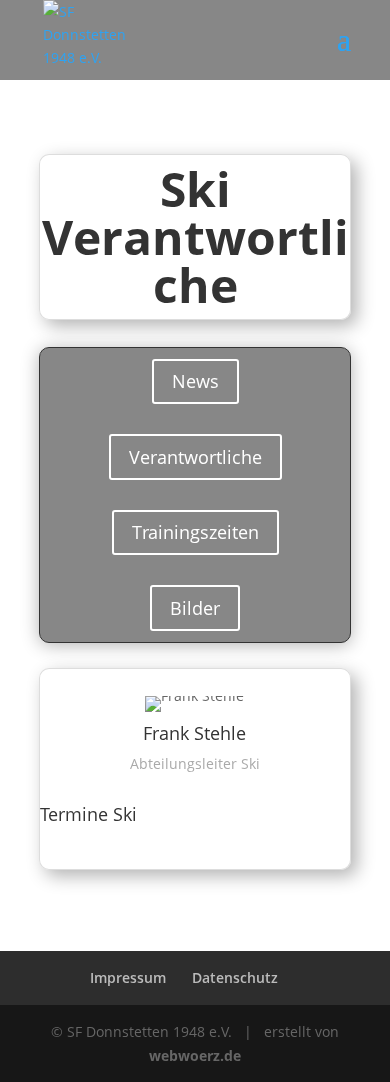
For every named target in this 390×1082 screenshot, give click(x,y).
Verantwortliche (195, 457)
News (195, 381)
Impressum (128, 977)
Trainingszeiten (195, 532)
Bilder (195, 608)
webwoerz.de (195, 1055)
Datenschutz (235, 977)
